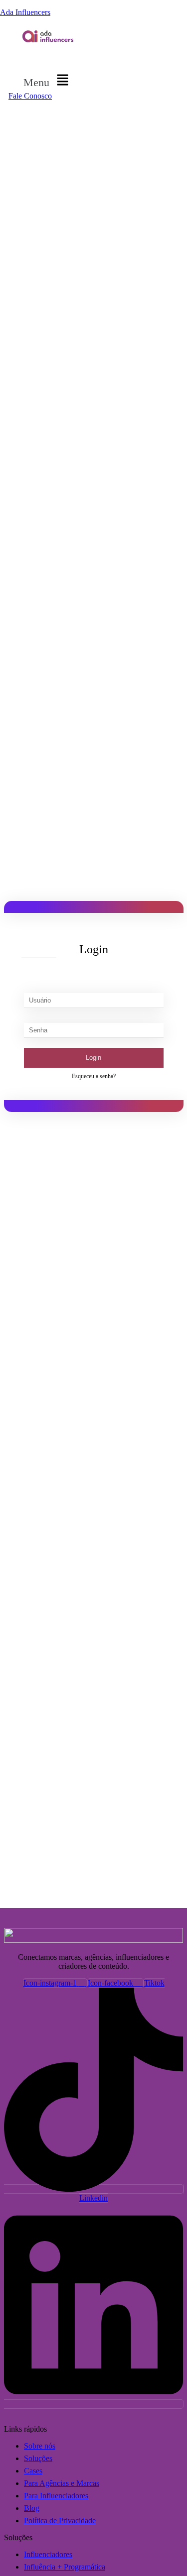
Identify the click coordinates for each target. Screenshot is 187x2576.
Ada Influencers (25, 12)
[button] (48, 81)
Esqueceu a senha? (94, 1076)
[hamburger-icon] (77, 58)
